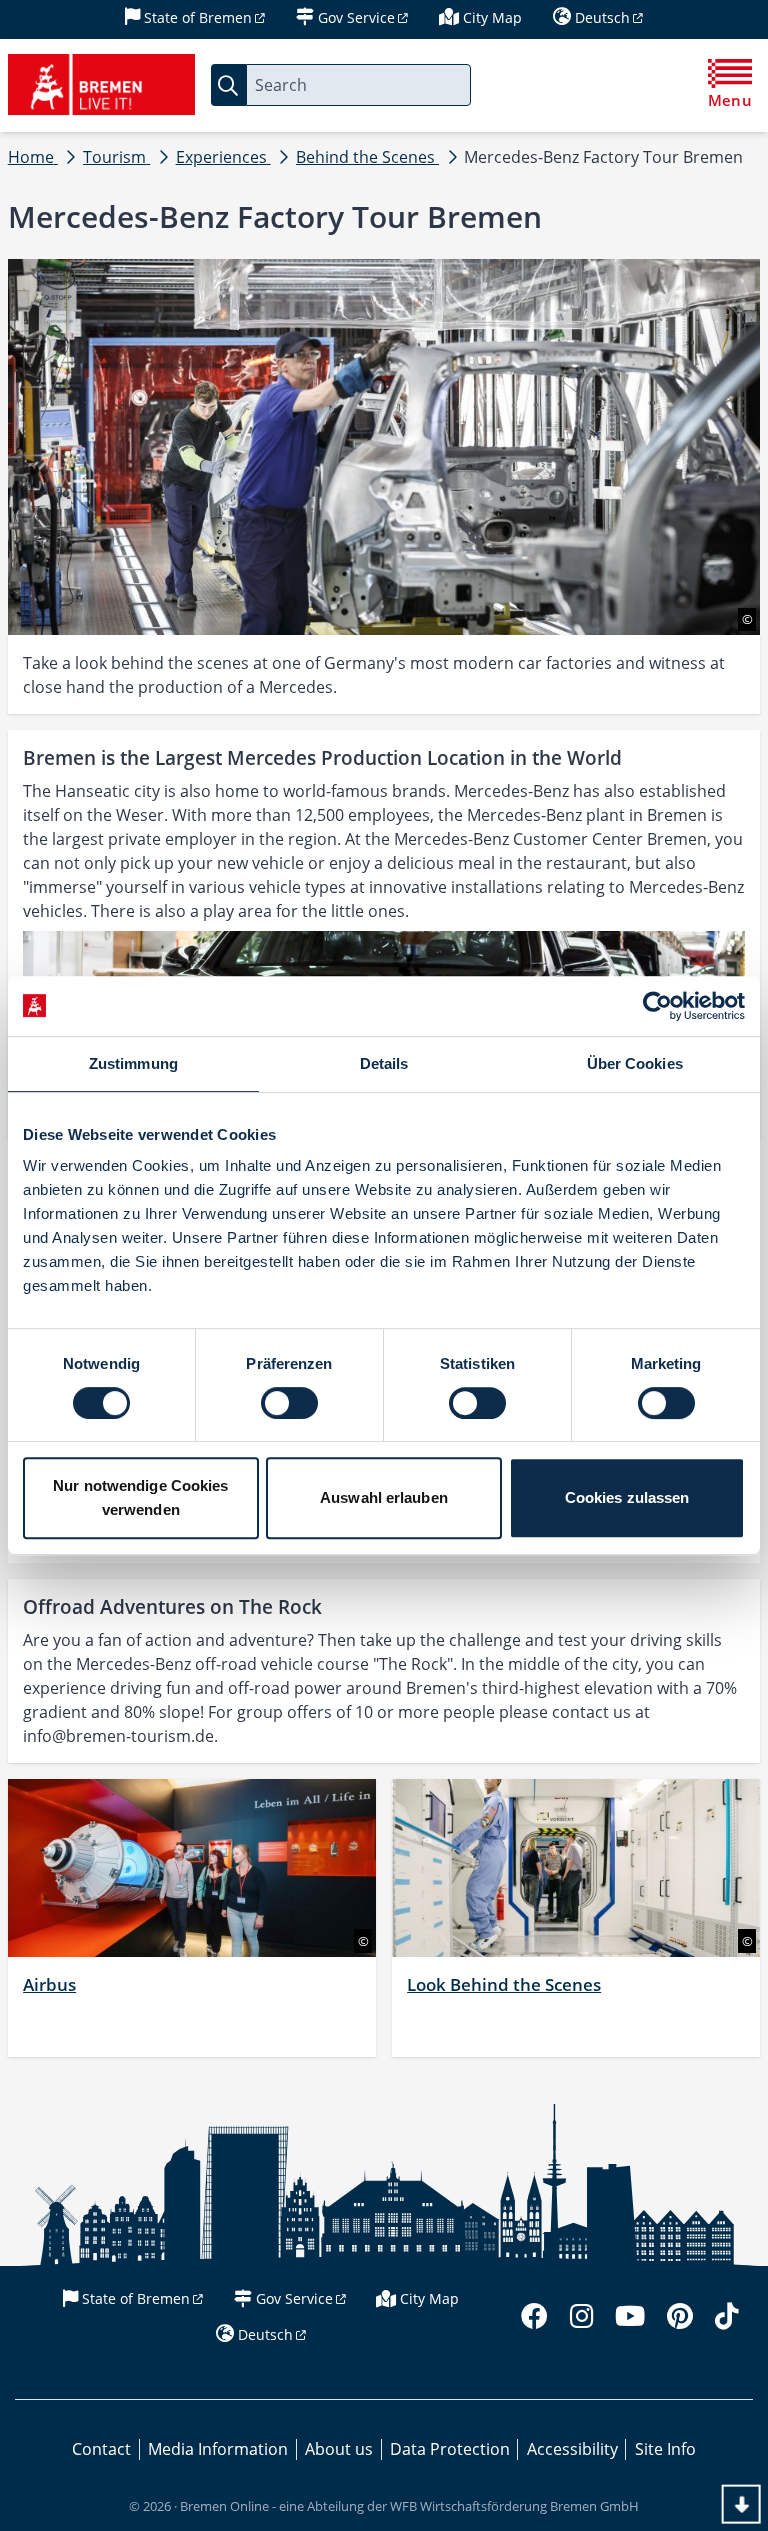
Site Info (665, 2449)
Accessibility (572, 2449)
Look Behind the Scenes (504, 1984)
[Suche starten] (228, 84)
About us (339, 2449)
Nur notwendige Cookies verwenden (140, 1497)
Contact (101, 2449)
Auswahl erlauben (384, 1497)
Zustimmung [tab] (133, 1063)
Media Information (218, 2449)
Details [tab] (384, 1063)
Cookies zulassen (627, 1497)
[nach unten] (741, 2504)
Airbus (49, 1984)
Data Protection (450, 2449)
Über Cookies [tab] (635, 1063)
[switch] (289, 1403)
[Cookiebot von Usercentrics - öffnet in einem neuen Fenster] (657, 1006)
